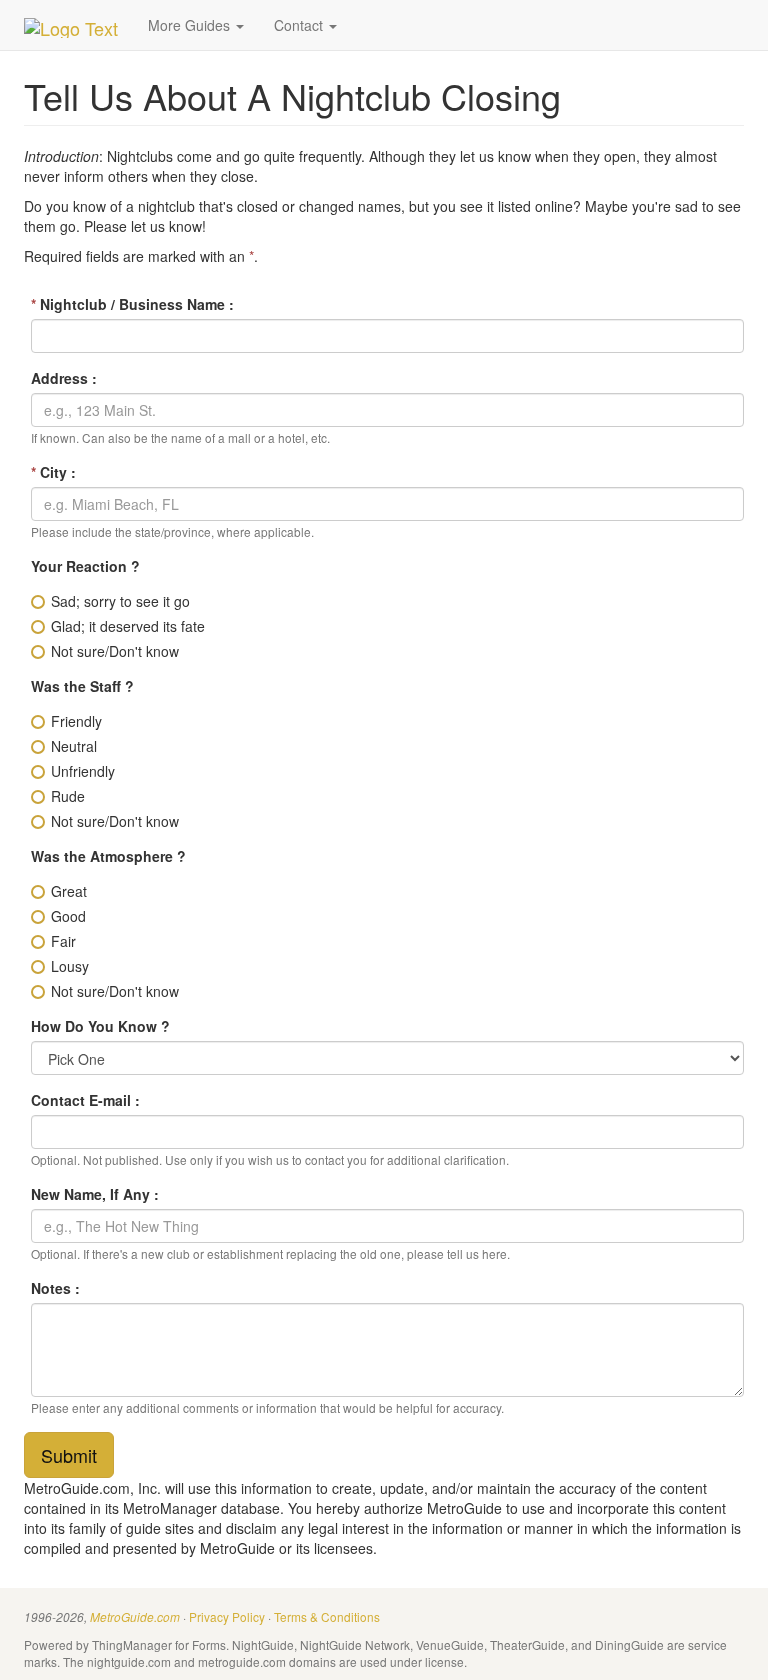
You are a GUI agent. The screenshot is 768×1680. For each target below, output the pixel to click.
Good (68, 916)
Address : (64, 378)
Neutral (74, 746)
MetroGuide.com (135, 1617)
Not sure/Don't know (115, 651)
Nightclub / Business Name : (132, 304)
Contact (300, 25)
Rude (68, 796)
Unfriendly (83, 771)
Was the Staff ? (82, 686)
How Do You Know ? (100, 1026)
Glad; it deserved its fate (128, 626)
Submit (69, 1455)
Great (69, 891)
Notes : (55, 1288)
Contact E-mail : (85, 1100)
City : (53, 472)
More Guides (191, 25)
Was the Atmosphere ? (108, 856)
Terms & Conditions (327, 1616)
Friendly (76, 721)
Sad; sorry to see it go (120, 601)
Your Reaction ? (85, 566)
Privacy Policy (227, 1616)
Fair (63, 941)
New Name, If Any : (95, 1194)
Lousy (70, 966)
